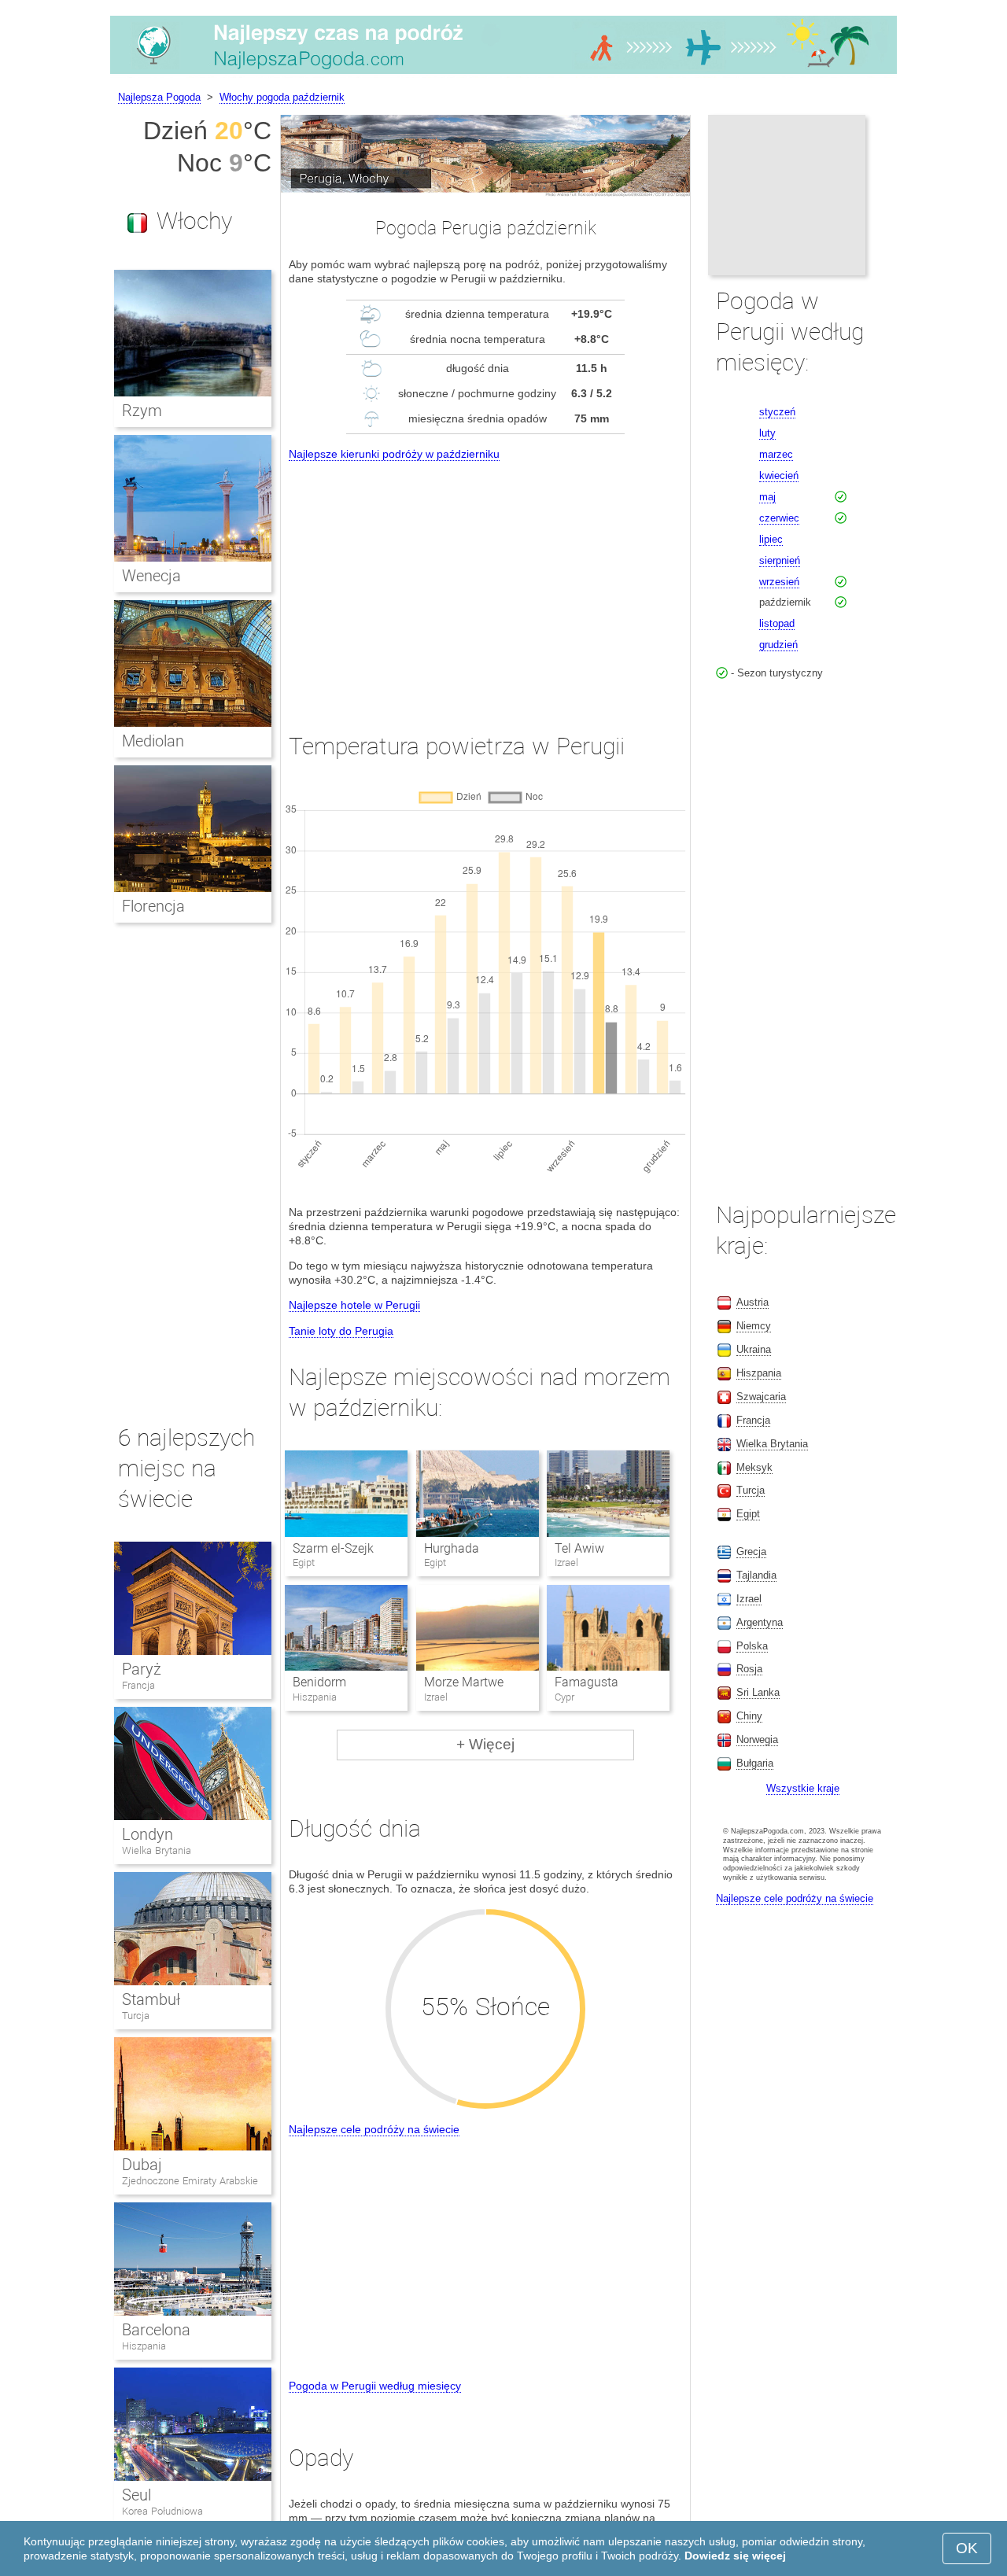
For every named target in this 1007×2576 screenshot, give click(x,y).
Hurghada (452, 1548)
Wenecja (151, 576)
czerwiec (779, 518)
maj (767, 497)
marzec (776, 454)
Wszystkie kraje (803, 1788)
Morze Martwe (464, 1682)
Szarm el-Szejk (333, 1548)
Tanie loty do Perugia (341, 1331)
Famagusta (586, 1682)
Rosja (749, 1669)
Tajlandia (756, 1575)
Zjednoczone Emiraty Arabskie (190, 2181)
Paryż (142, 1669)
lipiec (771, 539)
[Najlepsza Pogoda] (503, 74)
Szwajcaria (761, 1397)
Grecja (751, 1551)
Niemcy (754, 1326)
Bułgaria (755, 1763)
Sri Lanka (758, 1692)
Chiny (749, 1716)
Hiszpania (144, 2346)
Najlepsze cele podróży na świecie (374, 2129)
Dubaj (142, 2165)
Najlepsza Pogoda (159, 97)
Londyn (148, 1834)
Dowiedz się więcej (735, 2556)
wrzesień (779, 582)
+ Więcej (485, 1744)
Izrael (749, 1599)
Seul (136, 2495)
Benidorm (319, 1682)
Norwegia (757, 1739)
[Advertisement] (485, 582)
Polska (752, 1646)
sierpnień (780, 560)
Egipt (748, 1514)
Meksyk (754, 1467)
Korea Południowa (162, 2511)
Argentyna (760, 1622)
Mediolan (153, 741)
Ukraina (754, 1349)
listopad (777, 623)
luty (767, 433)
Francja (138, 1685)
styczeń (777, 412)
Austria (752, 1302)
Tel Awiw (579, 1548)
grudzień (778, 645)
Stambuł (151, 1999)
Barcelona (156, 2330)
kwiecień (779, 475)
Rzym (142, 411)
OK (967, 2548)
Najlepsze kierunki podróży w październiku (394, 454)
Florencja (153, 906)
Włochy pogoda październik (282, 97)
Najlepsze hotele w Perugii (354, 1305)
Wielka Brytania (157, 1850)
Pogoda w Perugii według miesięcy (375, 2386)
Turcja (136, 2016)
